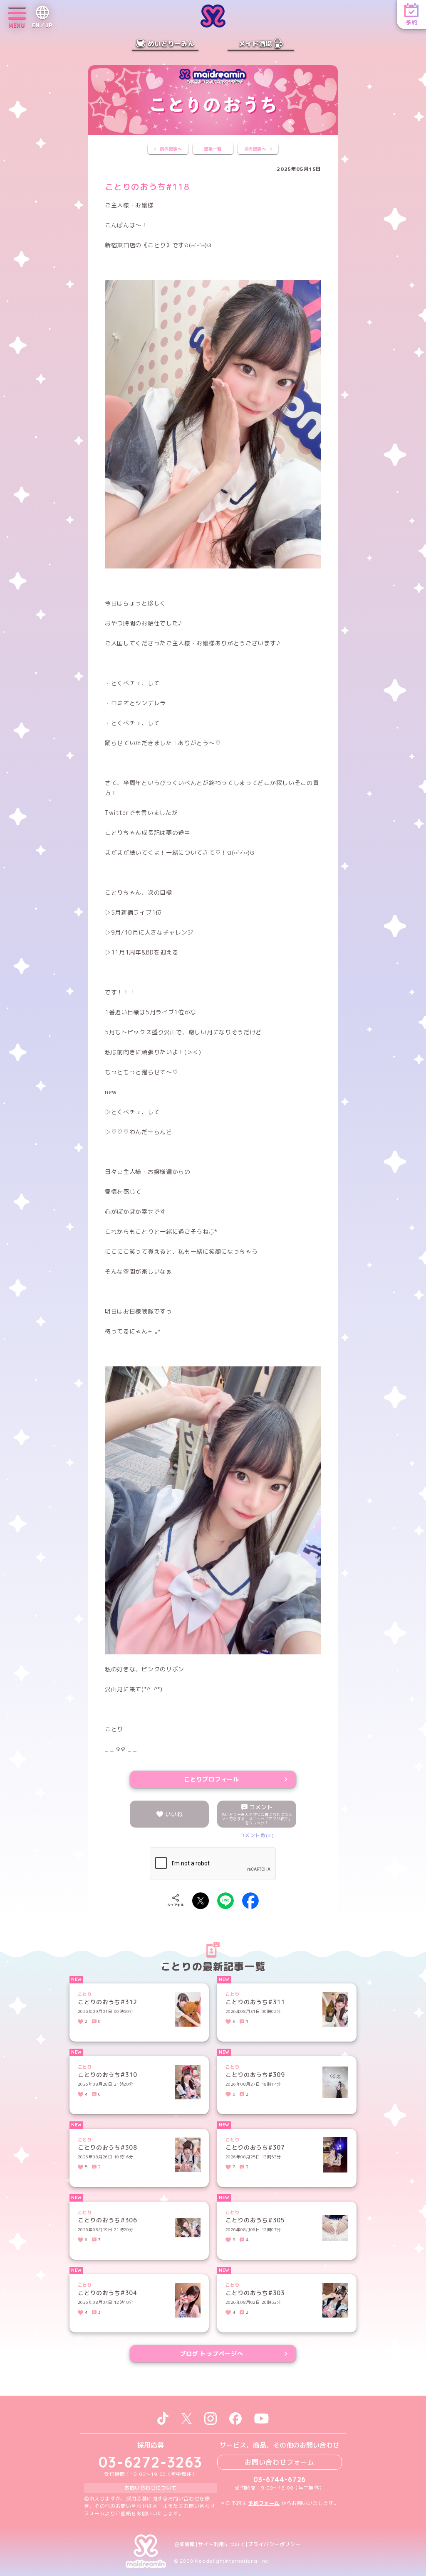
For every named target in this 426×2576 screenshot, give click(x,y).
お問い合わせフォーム (280, 2462)
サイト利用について (222, 2544)
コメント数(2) (257, 1835)
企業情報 (185, 2544)
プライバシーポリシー (274, 2544)
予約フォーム (264, 2503)
